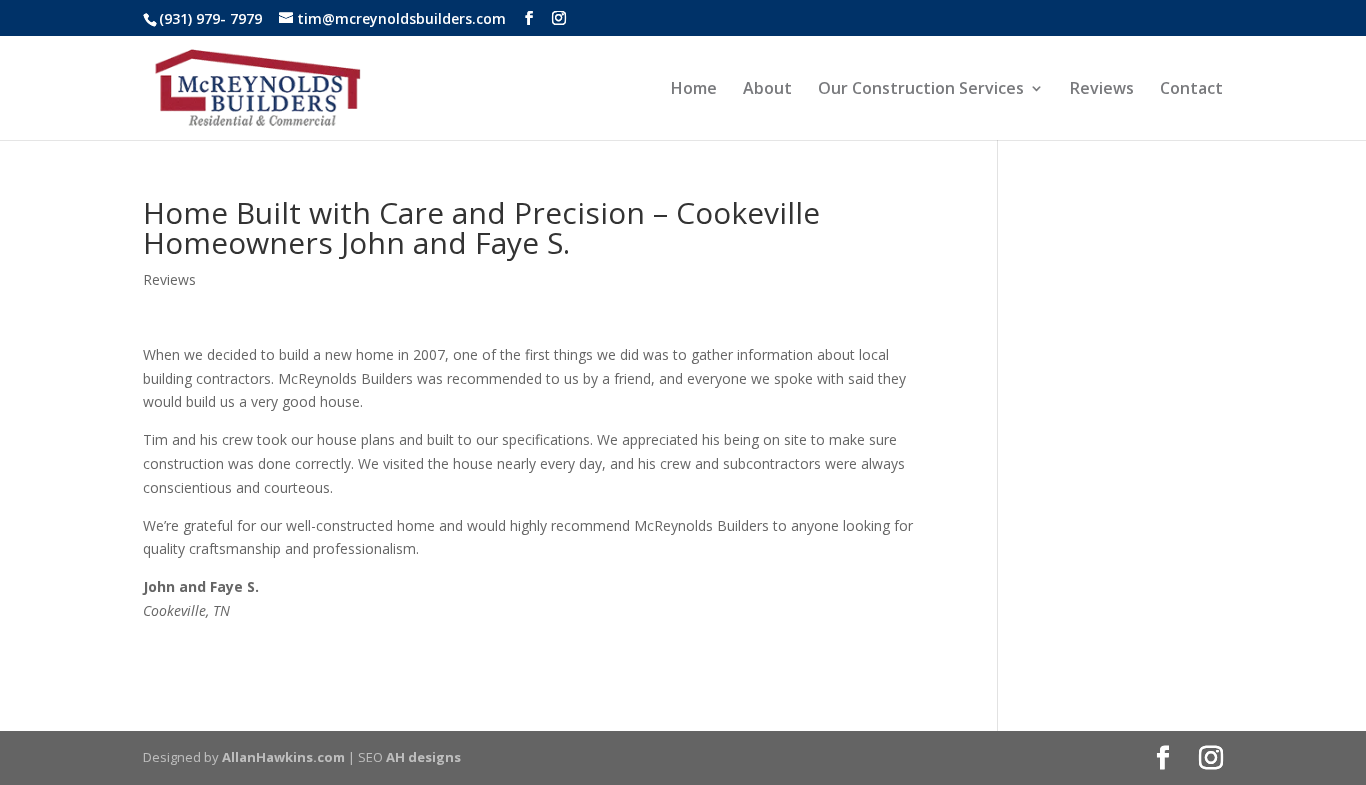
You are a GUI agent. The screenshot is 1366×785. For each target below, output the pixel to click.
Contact (1191, 90)
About (767, 90)
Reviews (1102, 90)
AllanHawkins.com (283, 757)
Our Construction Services (921, 90)
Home (694, 90)
